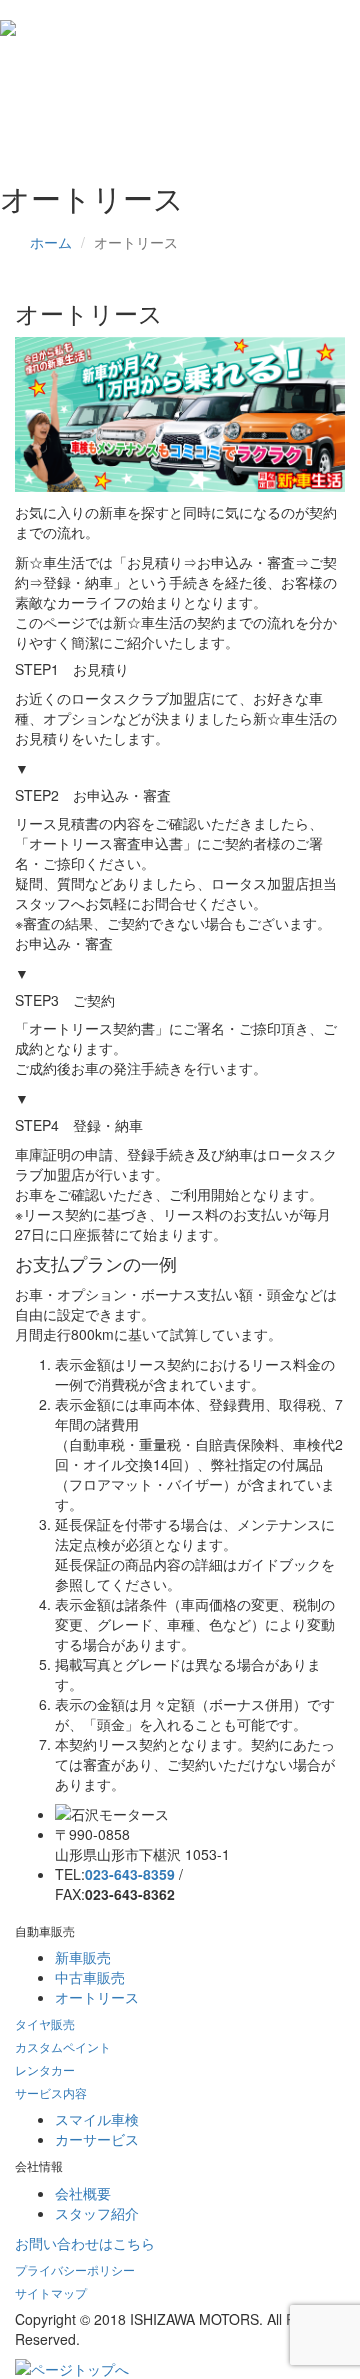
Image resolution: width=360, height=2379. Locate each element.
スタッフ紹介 (97, 2213)
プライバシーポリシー (75, 2269)
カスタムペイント (63, 2046)
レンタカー (45, 2069)
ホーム (51, 242)
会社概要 (83, 2193)
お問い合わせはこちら (85, 2243)
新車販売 (83, 1957)
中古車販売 (90, 1977)
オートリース (97, 1997)
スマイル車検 (97, 2119)
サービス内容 (51, 2092)
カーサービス (97, 2139)
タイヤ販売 (45, 2023)
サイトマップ (51, 2292)
